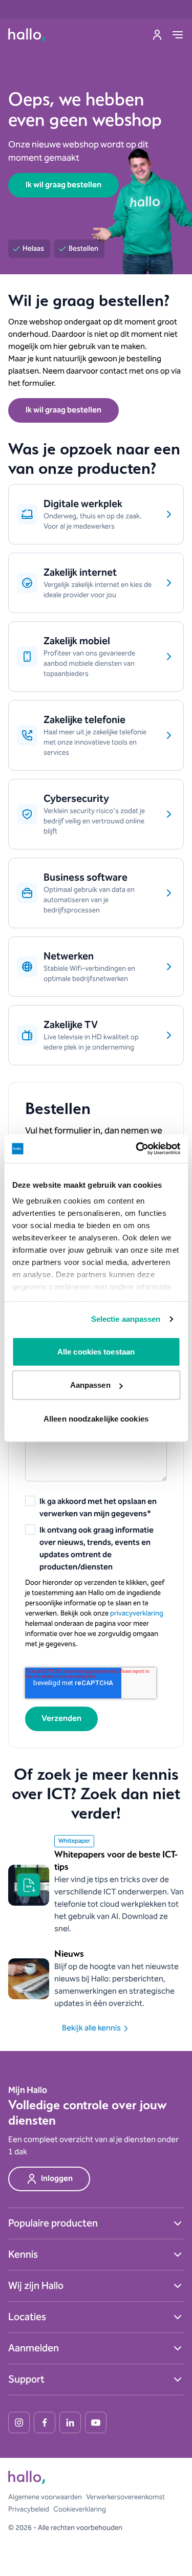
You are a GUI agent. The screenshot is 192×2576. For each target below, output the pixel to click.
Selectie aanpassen (126, 1319)
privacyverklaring (137, 1613)
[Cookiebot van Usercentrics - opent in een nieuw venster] (137, 1149)
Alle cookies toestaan (96, 1351)
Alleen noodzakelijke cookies (96, 1418)
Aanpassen (90, 1385)
